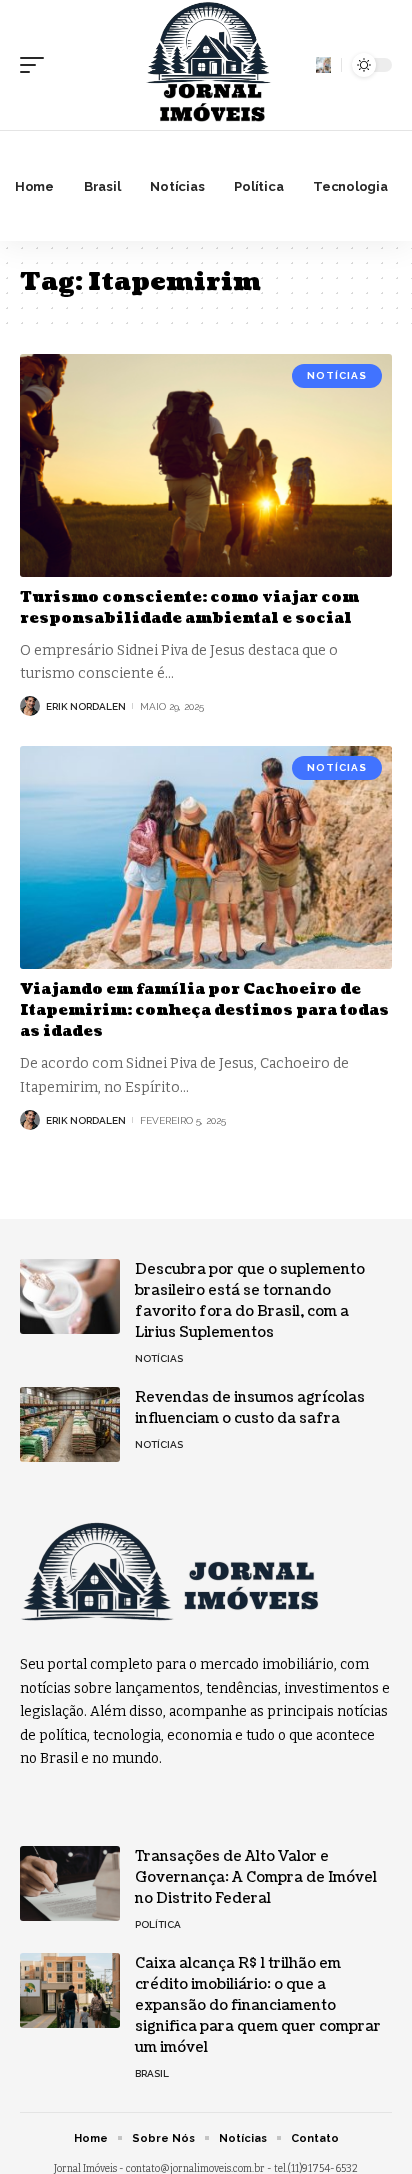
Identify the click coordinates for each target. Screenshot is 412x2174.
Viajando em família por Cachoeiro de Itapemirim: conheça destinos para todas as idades (204, 1010)
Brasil (152, 2073)
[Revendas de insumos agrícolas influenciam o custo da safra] (70, 1424)
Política (158, 1924)
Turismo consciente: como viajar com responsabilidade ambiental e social (189, 608)
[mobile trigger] (37, 65)
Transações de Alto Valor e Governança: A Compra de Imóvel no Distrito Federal (256, 1877)
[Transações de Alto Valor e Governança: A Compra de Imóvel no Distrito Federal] (70, 1883)
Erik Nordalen (86, 706)
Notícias (337, 375)
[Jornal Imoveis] (206, 65)
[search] (323, 64)
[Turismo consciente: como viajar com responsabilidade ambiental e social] (206, 465)
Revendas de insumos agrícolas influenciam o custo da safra (250, 1408)
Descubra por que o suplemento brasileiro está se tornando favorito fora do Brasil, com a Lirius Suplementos (250, 1301)
